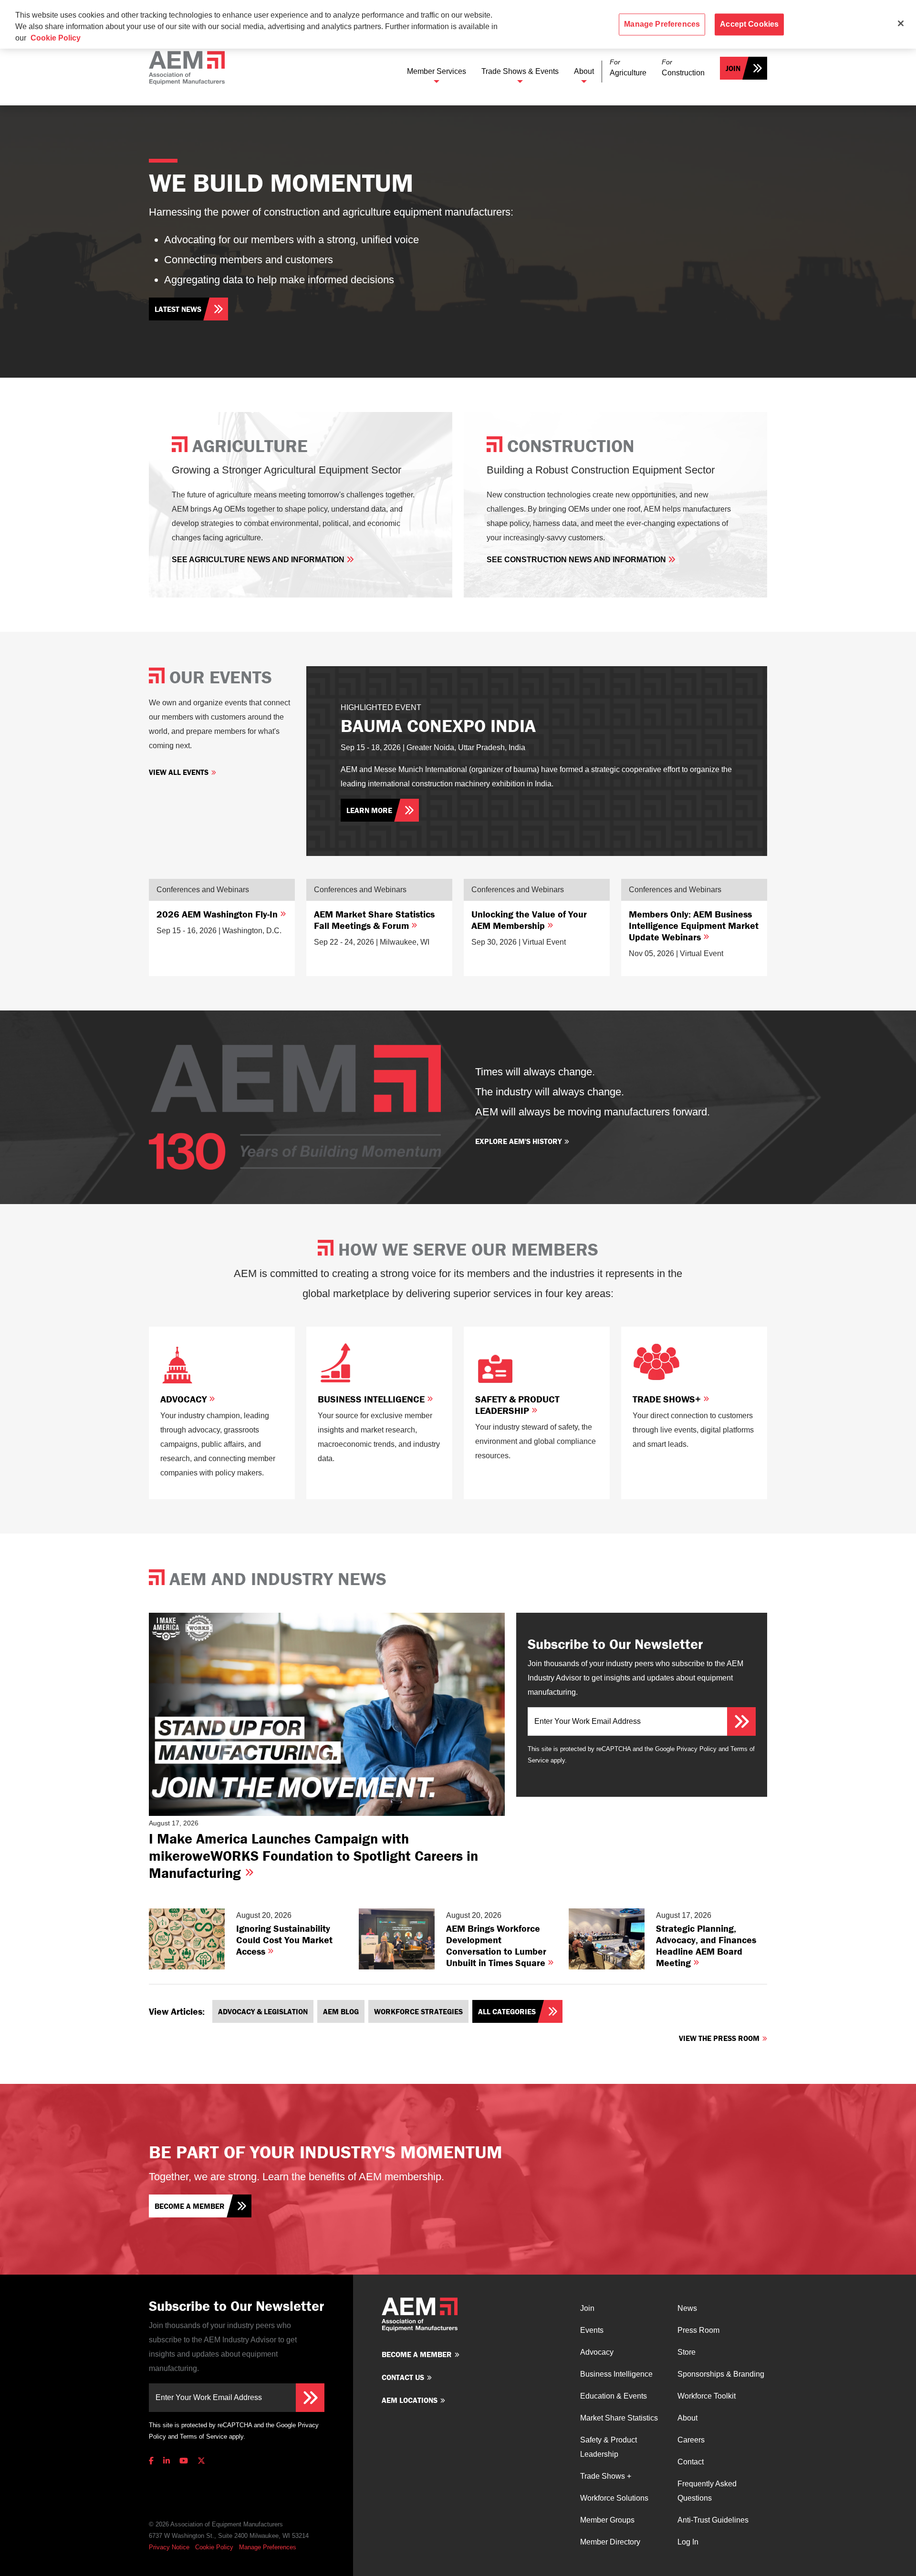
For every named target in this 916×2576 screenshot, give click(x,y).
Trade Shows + (606, 2476)
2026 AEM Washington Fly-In (218, 914)
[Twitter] (201, 2461)
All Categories (507, 2011)
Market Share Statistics (619, 2418)
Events (592, 2330)
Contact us (403, 2377)
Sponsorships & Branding (721, 2374)
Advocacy (185, 1399)
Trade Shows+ (668, 1399)
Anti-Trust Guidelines (713, 2520)
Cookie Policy (214, 2547)
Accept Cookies (749, 24)
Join (733, 68)
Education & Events (614, 2396)
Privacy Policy (697, 1749)
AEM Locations (410, 2400)
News (687, 2308)
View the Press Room (719, 2038)
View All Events (179, 772)
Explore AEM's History (518, 1141)
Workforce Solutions (614, 2498)
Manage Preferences (268, 2547)
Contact (691, 2462)
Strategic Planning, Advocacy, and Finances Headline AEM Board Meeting (706, 1945)
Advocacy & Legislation (263, 2011)
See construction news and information (577, 560)
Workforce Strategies (418, 2011)
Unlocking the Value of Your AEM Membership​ (529, 920)
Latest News (178, 309)
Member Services (437, 71)
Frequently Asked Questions (707, 2491)
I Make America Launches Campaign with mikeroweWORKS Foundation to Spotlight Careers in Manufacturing (313, 1856)
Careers (691, 2440)
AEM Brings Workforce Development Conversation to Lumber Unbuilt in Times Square (497, 1945)
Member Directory (610, 2542)
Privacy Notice (169, 2547)
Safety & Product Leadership (517, 1405)
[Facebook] (153, 2461)
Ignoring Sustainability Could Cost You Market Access (284, 1940)
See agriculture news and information (259, 560)
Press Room (698, 2330)
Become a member (190, 2206)
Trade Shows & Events (520, 71)
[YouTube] (184, 2461)
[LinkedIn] (167, 2461)
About (584, 71)
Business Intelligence (372, 1399)
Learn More (369, 810)
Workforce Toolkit (707, 2396)
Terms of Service (203, 2437)
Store (687, 2352)
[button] (628, 68)
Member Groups (607, 2520)
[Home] (187, 68)
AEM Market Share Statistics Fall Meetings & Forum (374, 920)
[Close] (901, 23)
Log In (688, 2542)
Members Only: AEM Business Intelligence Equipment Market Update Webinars (694, 925)
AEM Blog (341, 2011)
